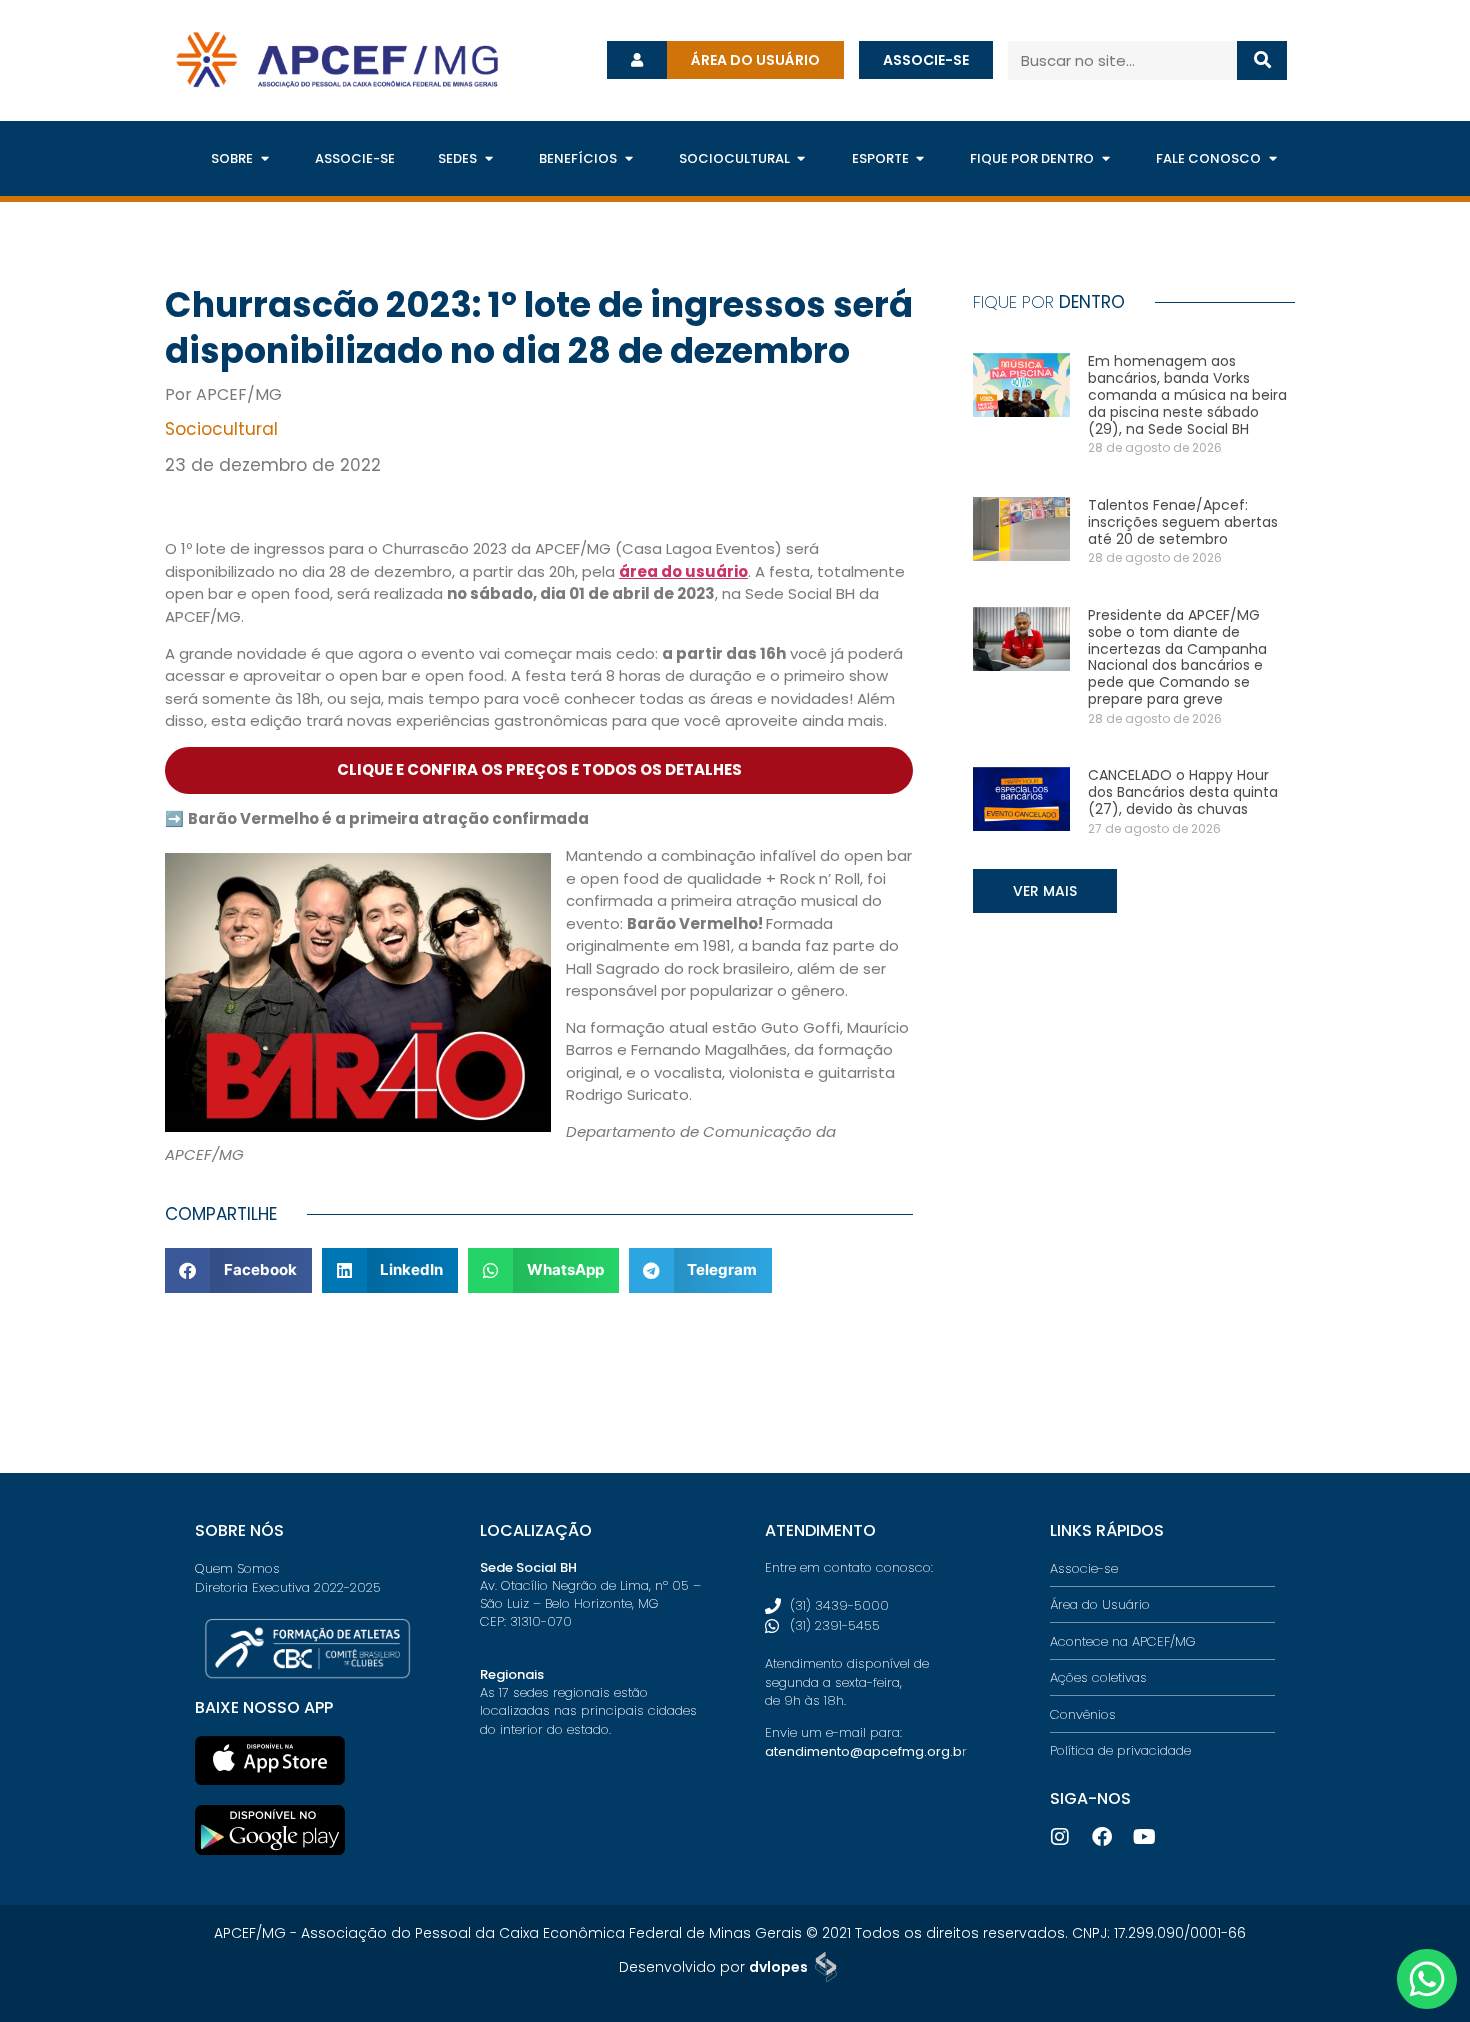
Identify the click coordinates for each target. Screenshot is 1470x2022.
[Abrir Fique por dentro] (1105, 159)
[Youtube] (1144, 1837)
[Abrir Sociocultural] (801, 159)
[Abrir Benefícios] (628, 159)
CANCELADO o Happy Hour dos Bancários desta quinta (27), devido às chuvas (1183, 792)
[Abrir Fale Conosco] (1272, 159)
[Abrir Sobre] (264, 159)
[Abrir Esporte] (920, 159)
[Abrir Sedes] (488, 159)
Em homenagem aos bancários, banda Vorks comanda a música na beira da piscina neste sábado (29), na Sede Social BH (1187, 394)
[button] (238, 1270)
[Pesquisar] (1262, 60)
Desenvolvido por (713, 1967)
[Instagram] (1060, 1837)
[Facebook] (1102, 1837)
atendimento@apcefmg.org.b (863, 1751)
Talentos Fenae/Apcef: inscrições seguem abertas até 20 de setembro (1183, 522)
